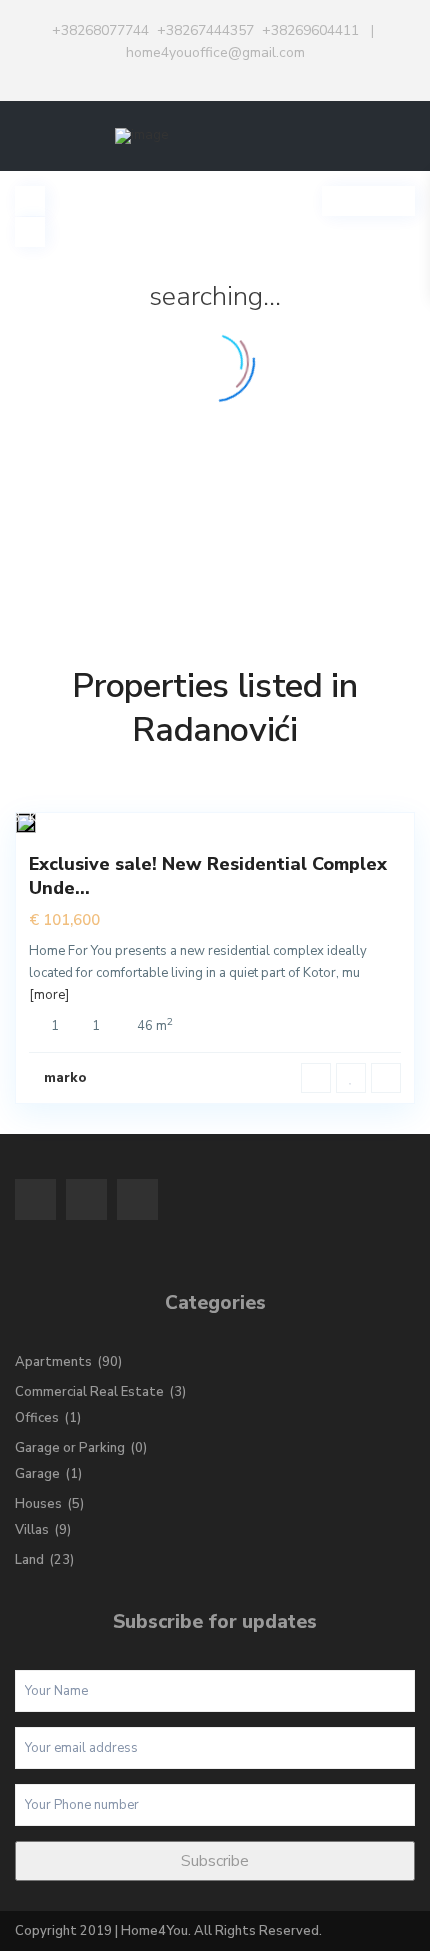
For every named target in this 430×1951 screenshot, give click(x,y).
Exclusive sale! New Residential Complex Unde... (208, 875)
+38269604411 (310, 30)
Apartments (53, 1362)
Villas (32, 1530)
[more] (49, 995)
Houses (38, 1504)
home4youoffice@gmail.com (215, 52)
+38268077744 (100, 30)
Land (29, 1560)
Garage (37, 1474)
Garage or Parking (70, 1448)
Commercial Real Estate (89, 1392)
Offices (37, 1418)
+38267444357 (205, 30)
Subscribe (215, 1861)
